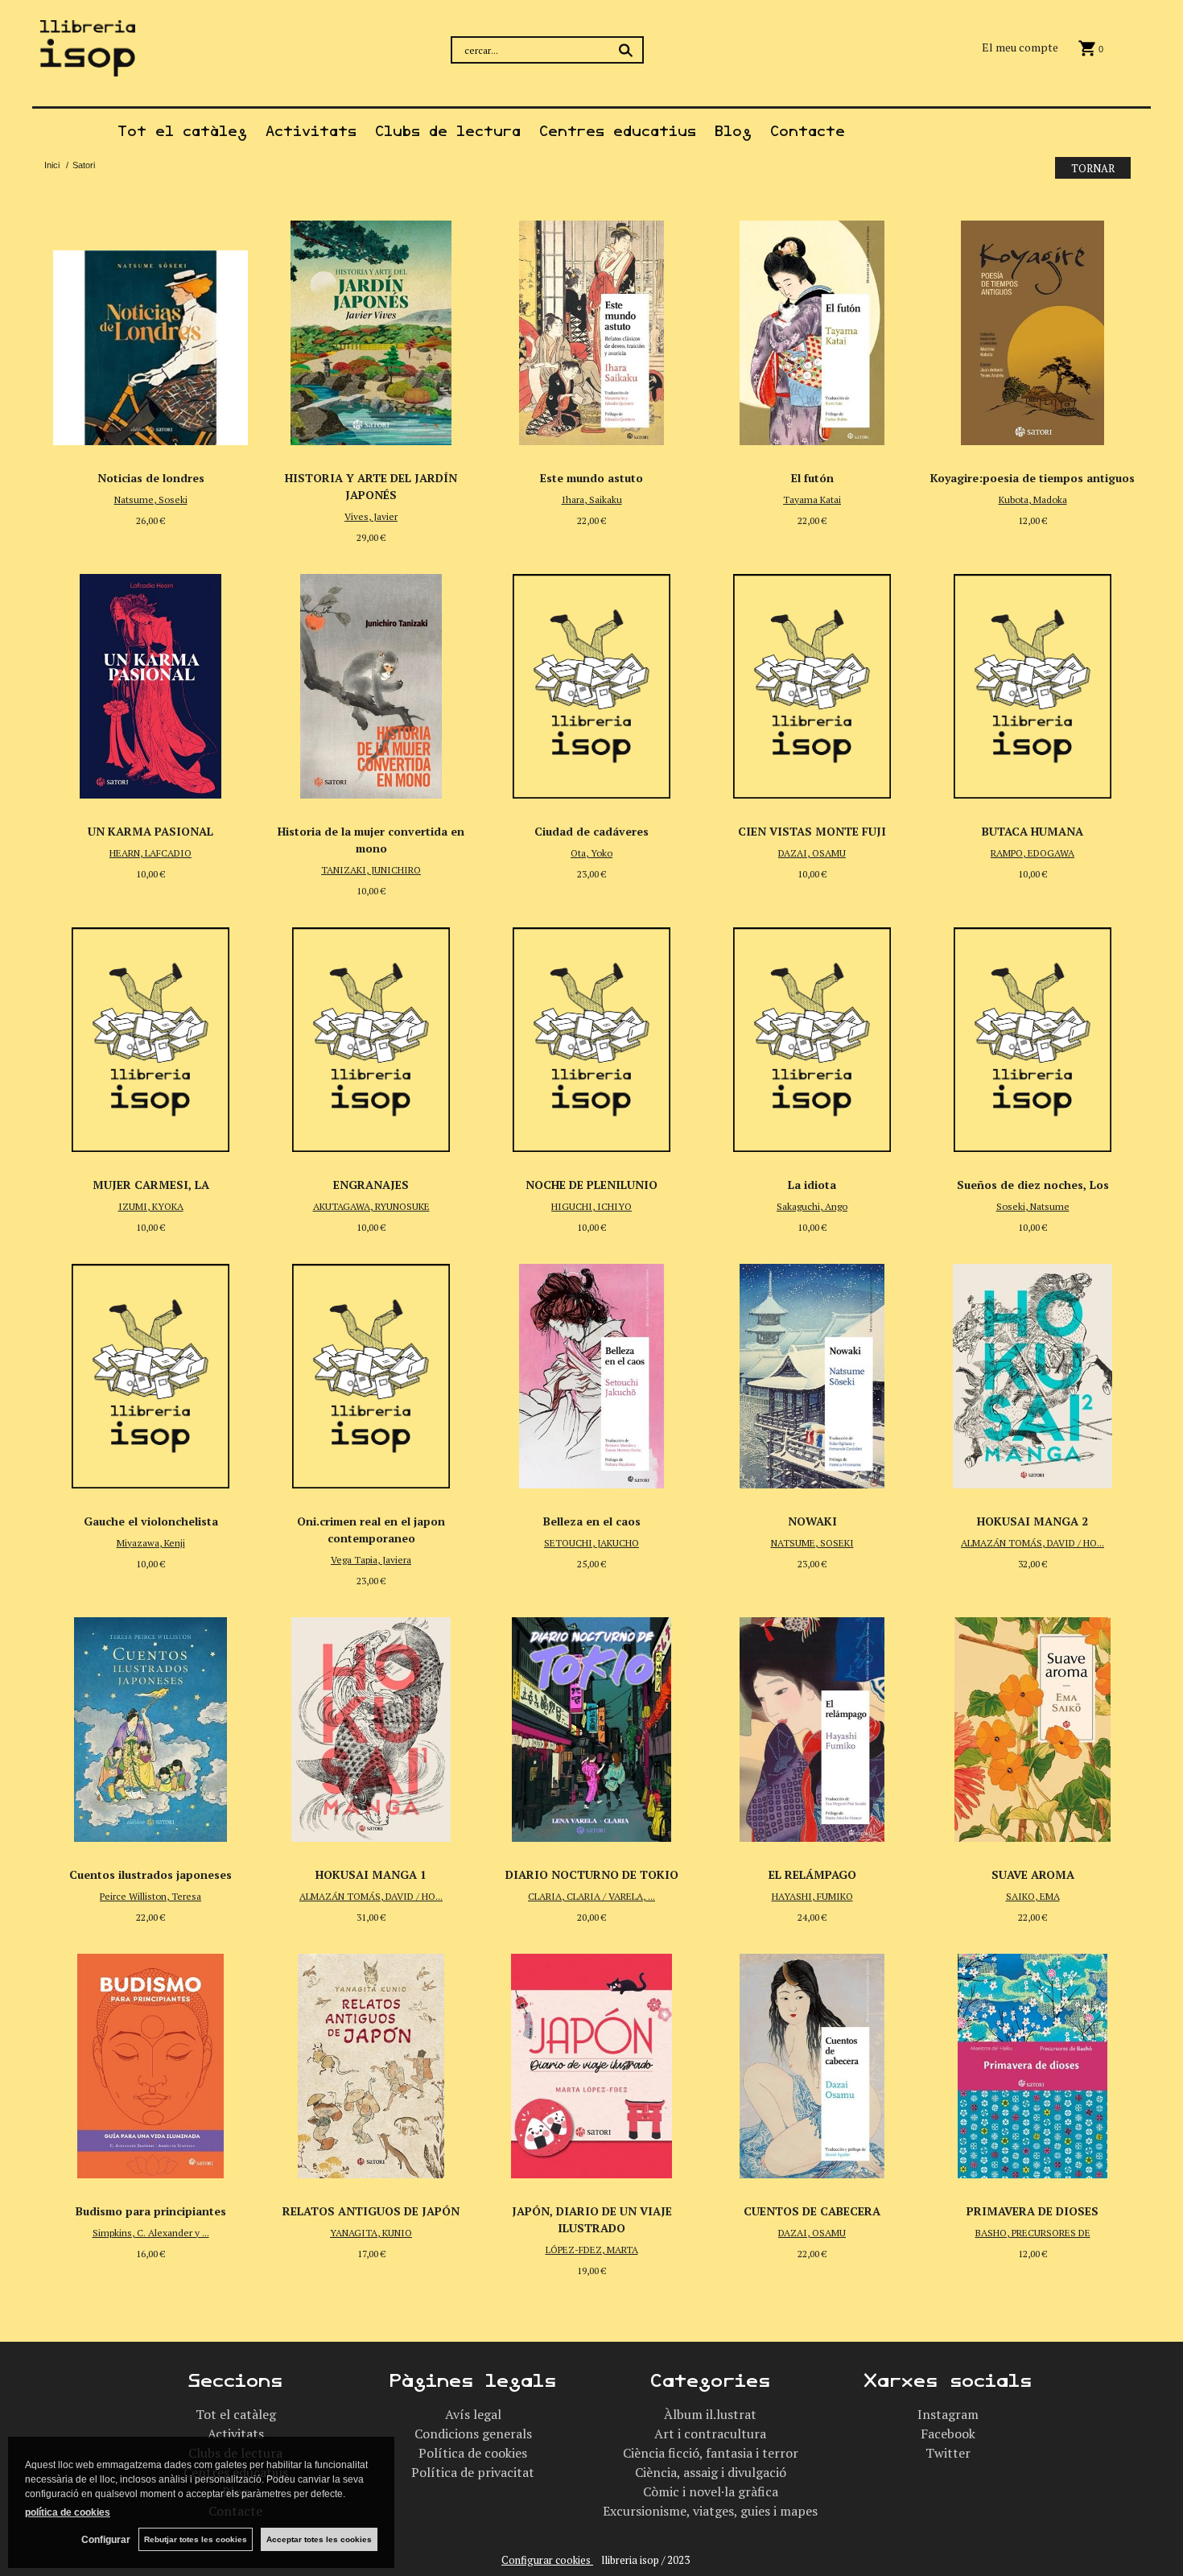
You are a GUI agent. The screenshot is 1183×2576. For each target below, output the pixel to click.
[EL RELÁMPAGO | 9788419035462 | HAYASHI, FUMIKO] (812, 1725)
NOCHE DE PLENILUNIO (591, 1185)
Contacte (808, 131)
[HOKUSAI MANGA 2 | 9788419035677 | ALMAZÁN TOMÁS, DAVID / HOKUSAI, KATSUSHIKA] (1033, 1372)
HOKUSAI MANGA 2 (1033, 1521)
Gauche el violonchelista (151, 1521)
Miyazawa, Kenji (151, 1543)
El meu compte (1020, 47)
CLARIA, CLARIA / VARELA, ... (591, 1896)
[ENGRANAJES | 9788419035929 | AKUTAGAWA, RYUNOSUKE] (371, 1035)
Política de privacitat (473, 2472)
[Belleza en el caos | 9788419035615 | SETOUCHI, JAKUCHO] (591, 1372)
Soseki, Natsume (1033, 1206)
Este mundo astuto (591, 478)
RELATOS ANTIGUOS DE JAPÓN (371, 2211)
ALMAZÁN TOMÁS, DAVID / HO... (1033, 1543)
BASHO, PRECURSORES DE (1033, 2233)
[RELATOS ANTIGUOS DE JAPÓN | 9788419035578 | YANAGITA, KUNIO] (371, 2062)
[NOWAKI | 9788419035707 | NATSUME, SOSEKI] (812, 1372)
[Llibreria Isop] (88, 66)
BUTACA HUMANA (1033, 831)
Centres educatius (618, 131)
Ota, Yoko (591, 853)
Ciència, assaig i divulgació (711, 2472)
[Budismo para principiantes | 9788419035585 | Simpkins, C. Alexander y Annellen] (150, 2062)
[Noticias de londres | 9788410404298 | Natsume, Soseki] (150, 328)
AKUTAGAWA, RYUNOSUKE (371, 1206)
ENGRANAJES (371, 1185)
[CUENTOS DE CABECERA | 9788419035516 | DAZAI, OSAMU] (812, 2062)
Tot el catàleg (182, 131)
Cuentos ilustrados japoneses (150, 1874)
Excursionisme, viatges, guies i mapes (710, 2511)
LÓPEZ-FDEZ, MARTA (592, 2250)
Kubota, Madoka (1033, 500)
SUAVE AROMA (1033, 1874)
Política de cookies (473, 2453)
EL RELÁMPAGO (812, 1874)
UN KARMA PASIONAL (150, 831)
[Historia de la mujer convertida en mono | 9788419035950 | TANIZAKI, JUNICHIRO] (371, 682)
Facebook (948, 2434)
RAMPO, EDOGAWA (1033, 853)
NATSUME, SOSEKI (812, 1543)
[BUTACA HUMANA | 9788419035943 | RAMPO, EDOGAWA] (1033, 682)
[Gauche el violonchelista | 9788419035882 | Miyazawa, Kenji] (150, 1372)
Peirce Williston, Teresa (150, 1896)
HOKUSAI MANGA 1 (371, 1874)
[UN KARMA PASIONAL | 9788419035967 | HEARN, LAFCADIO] (150, 682)
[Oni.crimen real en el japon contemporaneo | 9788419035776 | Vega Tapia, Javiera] (371, 1372)
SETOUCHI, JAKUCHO (591, 1543)
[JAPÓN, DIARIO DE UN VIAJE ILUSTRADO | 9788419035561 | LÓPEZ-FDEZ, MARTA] (591, 2062)
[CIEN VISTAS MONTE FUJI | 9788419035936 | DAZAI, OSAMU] (812, 682)
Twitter (948, 2453)
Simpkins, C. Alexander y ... (151, 2233)
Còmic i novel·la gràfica (711, 2491)
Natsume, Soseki (151, 500)
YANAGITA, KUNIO (371, 2233)
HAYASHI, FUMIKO (812, 1896)
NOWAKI (812, 1521)
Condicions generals (473, 2434)
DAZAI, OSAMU (812, 853)
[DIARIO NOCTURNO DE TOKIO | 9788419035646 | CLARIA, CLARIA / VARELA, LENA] (591, 1725)
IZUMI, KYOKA (151, 1206)
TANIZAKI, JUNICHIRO (371, 870)
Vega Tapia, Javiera (371, 1560)
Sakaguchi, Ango (812, 1206)
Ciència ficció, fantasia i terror (711, 2453)
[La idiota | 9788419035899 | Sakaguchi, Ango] (812, 1035)
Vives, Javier (371, 516)
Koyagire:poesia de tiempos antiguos (1033, 478)
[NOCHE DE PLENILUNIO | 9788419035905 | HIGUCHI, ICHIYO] (591, 1035)
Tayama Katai (812, 500)
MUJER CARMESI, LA (151, 1185)
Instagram (948, 2414)
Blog (733, 131)
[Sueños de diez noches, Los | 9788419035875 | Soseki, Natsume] (1033, 1035)
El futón (812, 478)
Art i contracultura (710, 2434)
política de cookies (68, 2512)
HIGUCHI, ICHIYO (591, 1206)
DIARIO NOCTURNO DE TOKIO (592, 1874)
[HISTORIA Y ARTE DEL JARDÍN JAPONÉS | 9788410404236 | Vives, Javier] (371, 328)
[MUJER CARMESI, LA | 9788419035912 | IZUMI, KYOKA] (150, 1035)
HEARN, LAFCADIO (150, 853)
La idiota (812, 1185)
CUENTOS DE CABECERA (812, 2211)
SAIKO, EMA (1033, 1896)
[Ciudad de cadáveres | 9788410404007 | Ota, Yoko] (591, 682)
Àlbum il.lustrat (710, 2414)
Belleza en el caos (592, 1521)
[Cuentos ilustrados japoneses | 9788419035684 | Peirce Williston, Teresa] (150, 1725)
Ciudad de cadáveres (591, 831)
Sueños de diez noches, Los (1033, 1185)
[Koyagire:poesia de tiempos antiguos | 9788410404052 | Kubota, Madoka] (1033, 328)
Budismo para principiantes (151, 2211)
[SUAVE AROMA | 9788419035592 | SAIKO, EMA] (1033, 1725)
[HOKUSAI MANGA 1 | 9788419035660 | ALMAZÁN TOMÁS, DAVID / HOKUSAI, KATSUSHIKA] (371, 1725)
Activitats (311, 131)
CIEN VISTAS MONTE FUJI (812, 831)
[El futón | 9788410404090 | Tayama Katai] (812, 328)
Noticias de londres (151, 478)
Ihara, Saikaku (592, 500)
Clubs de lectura (448, 131)
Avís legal (473, 2414)
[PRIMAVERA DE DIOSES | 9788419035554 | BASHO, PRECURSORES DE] (1033, 2062)
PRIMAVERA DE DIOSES (1033, 2211)
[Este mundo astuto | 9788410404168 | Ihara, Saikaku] (591, 328)
